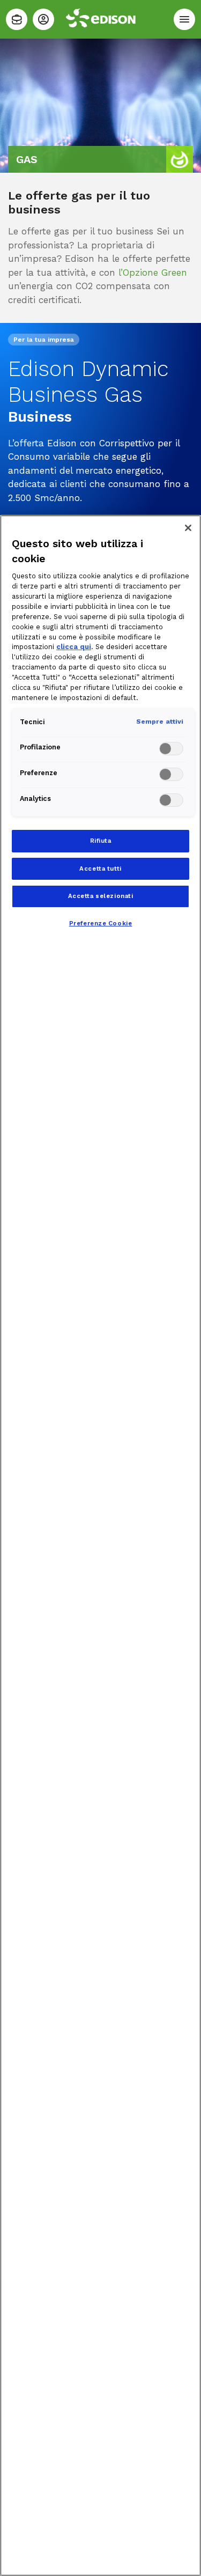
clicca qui (74, 647)
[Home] (17, 19)
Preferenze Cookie (101, 923)
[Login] (43, 19)
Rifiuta (101, 841)
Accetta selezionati (101, 896)
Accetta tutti (100, 869)
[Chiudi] (188, 528)
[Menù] (184, 19)
